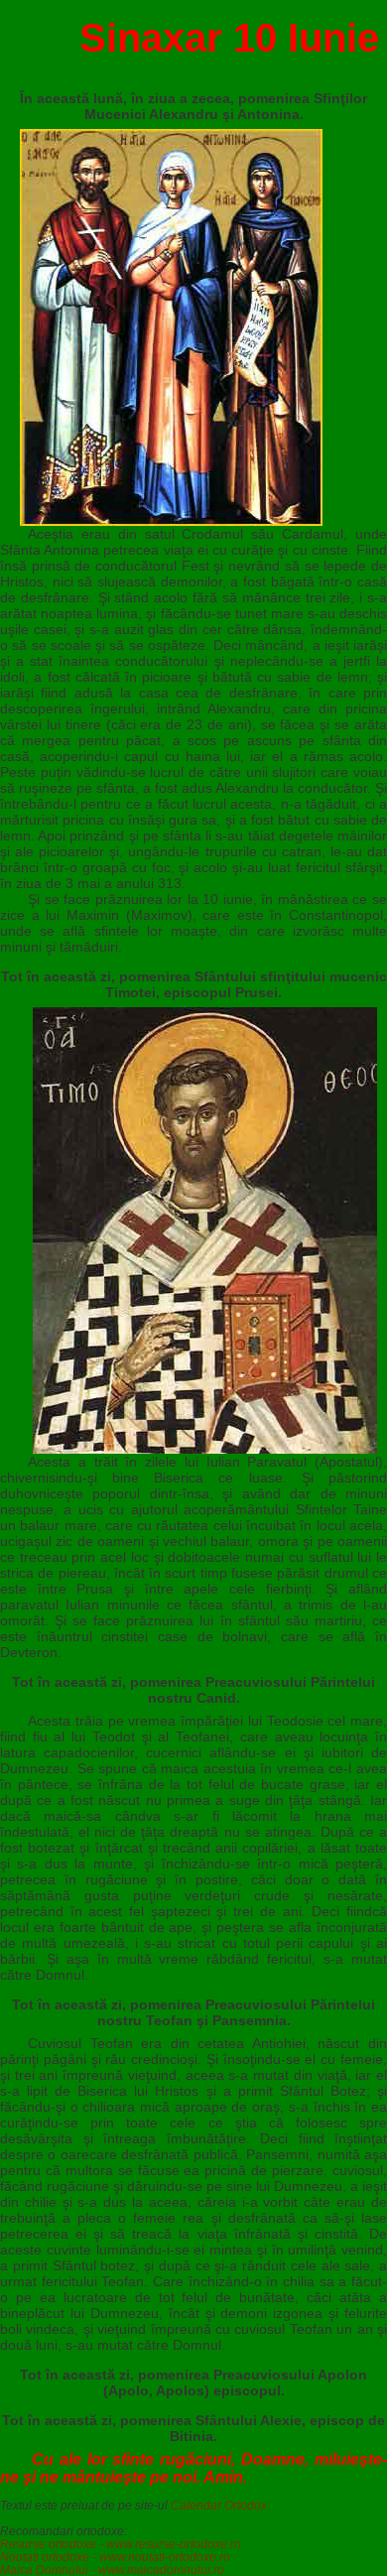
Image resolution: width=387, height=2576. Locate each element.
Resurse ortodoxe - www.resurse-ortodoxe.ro (121, 2544)
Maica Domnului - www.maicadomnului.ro (112, 2570)
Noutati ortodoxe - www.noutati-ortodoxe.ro (115, 2557)
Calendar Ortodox (219, 2505)
